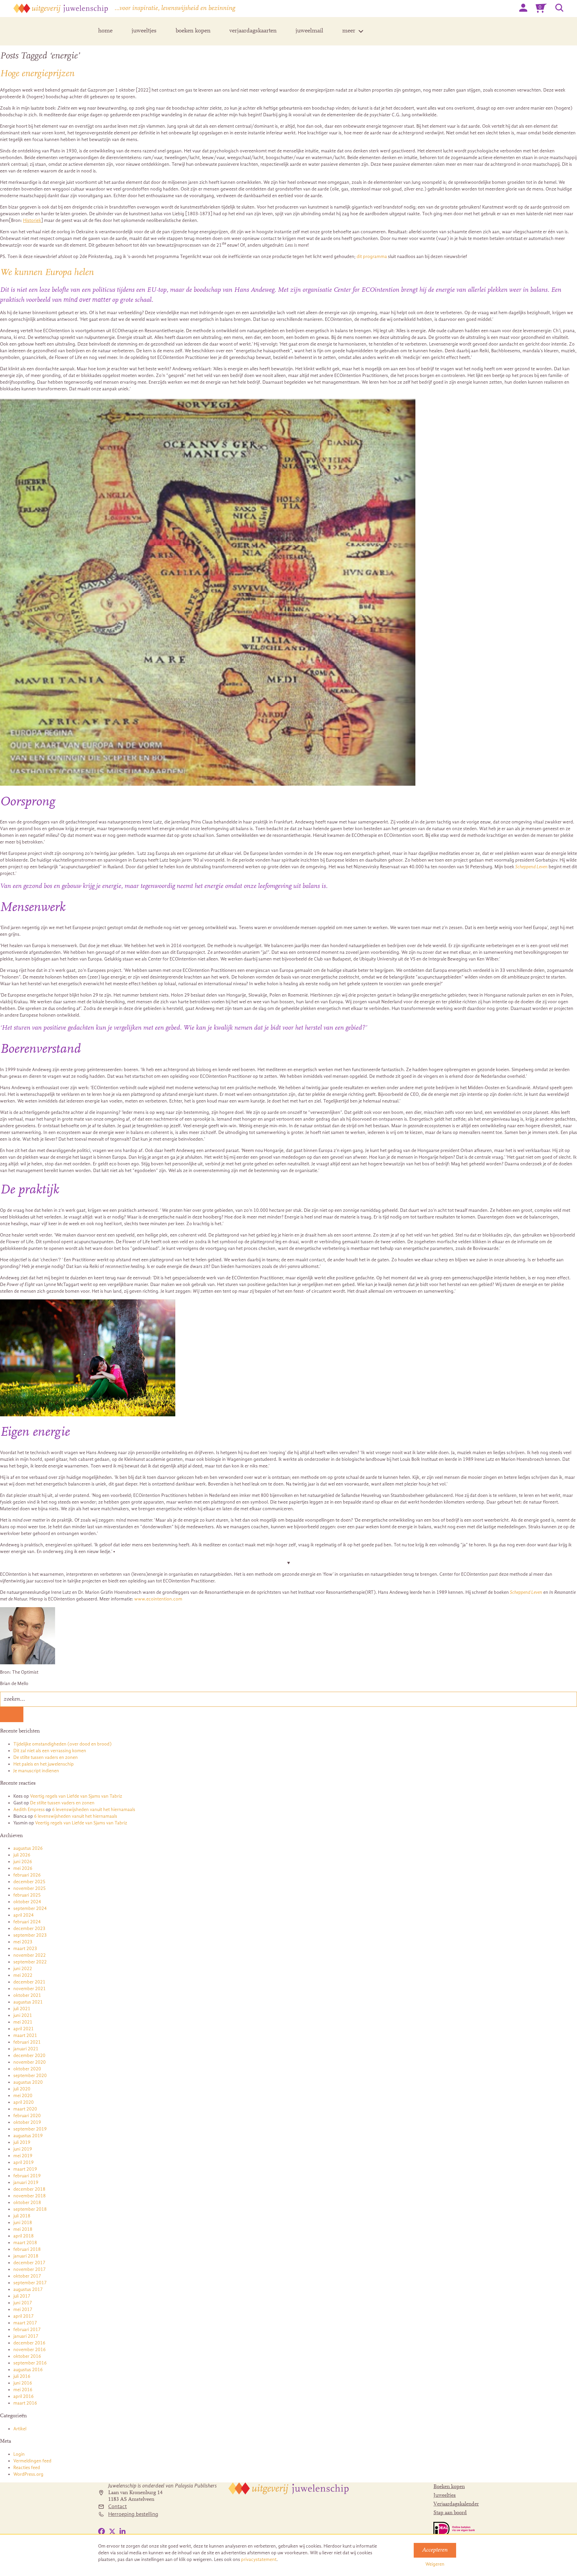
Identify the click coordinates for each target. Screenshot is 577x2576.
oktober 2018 (27, 2203)
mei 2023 (23, 1942)
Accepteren (435, 2550)
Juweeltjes (445, 2495)
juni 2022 (23, 1969)
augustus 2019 (28, 2136)
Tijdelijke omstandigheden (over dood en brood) (62, 1744)
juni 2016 (23, 2383)
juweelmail (309, 31)
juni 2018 (23, 2223)
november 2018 (30, 2196)
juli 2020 (22, 2089)
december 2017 (29, 2263)
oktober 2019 (27, 2122)
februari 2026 (27, 1875)
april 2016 (24, 2396)
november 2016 (30, 2350)
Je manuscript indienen (36, 1771)
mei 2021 (23, 2022)
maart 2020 (25, 2109)
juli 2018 (22, 2216)
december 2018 (29, 2189)
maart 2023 (25, 1949)
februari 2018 (27, 2249)
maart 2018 (25, 2243)
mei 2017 (23, 2309)
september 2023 (30, 1935)
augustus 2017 (28, 2289)
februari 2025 (27, 1895)
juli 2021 (22, 2009)
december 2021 (29, 1982)
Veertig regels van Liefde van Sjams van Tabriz (76, 1796)
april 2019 (24, 2162)
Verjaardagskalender (456, 2504)
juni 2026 (23, 1862)
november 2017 (30, 2269)
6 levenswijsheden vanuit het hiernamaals (94, 1810)
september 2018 (30, 2209)
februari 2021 (27, 2042)
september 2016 (30, 2363)
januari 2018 (26, 2256)
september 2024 (30, 1908)
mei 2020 (23, 2096)
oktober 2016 (27, 2356)
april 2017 (24, 2316)
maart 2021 (25, 2035)
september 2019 (30, 2129)
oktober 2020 (27, 2069)
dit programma (372, 256)
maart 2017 (25, 2323)
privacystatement (259, 2559)
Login (19, 2454)
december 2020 (29, 2055)
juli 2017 (22, 2296)
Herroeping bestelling (133, 2514)
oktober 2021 (27, 1995)
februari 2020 (27, 2116)
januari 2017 (26, 2336)
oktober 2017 (27, 2276)
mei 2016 (23, 2390)
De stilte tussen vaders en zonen (46, 1757)
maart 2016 (25, 2403)
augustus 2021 (28, 2002)
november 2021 (30, 1989)
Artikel (20, 2429)
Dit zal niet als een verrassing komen (50, 1751)
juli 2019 (22, 2142)
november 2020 (30, 2062)
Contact (118, 2506)
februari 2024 (27, 1922)
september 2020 (30, 2076)
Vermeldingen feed (32, 2461)
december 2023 (29, 1928)
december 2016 (29, 2343)
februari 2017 (27, 2330)
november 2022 (30, 1955)
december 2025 (29, 1882)
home (105, 31)
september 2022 (30, 1962)
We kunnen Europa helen (47, 273)
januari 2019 (26, 2182)
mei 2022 (23, 1975)
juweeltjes (144, 31)
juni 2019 (23, 2149)
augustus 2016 (28, 2370)
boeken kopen (193, 31)
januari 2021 (26, 2049)
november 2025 (30, 1888)
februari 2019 (27, 2176)
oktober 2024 (27, 1902)
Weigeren (435, 2564)
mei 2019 (23, 2156)
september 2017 (30, 2283)
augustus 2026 (28, 1848)
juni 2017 (23, 2303)
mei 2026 (23, 1868)
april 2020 (24, 2102)
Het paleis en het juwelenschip (44, 1764)
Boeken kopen (449, 2487)
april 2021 (24, 2029)
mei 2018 (23, 2229)
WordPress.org (28, 2474)
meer (349, 31)
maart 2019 (25, 2169)
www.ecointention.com (158, 1599)
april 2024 (24, 1915)
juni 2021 (23, 2015)
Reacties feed (27, 2468)
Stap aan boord (450, 2513)
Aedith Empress (29, 1810)
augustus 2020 (28, 2082)
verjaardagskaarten (253, 31)
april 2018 (24, 2236)
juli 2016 (22, 2376)
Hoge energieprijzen (37, 74)
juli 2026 (22, 1855)
